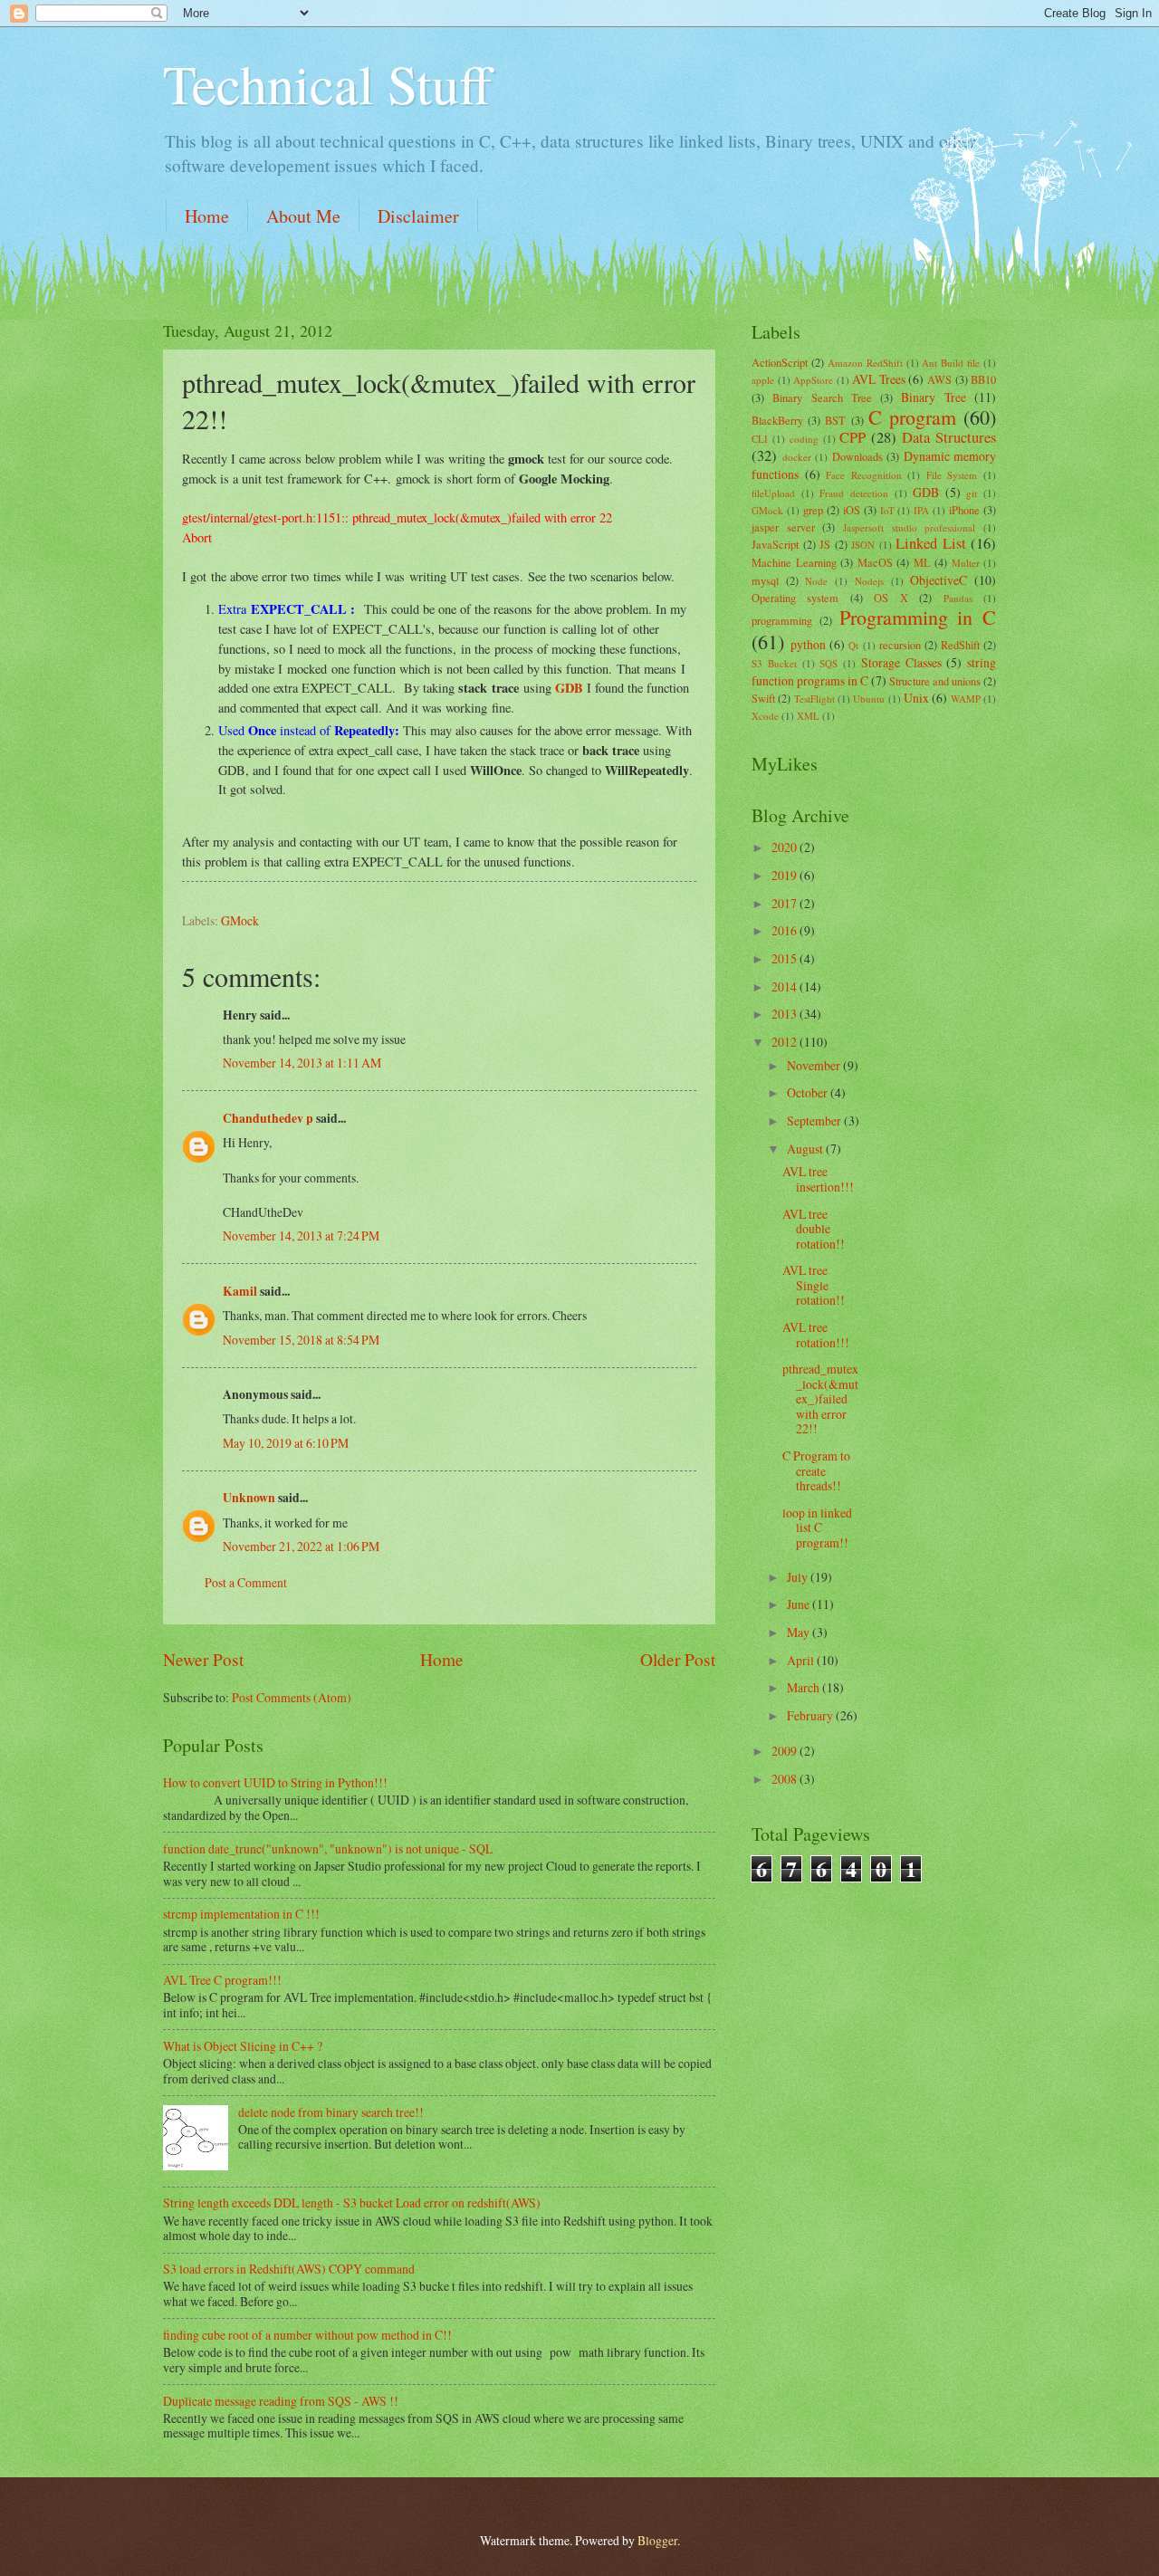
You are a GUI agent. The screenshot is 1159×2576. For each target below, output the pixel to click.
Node (816, 581)
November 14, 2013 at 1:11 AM (302, 1063)
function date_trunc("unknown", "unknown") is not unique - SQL (328, 1848)
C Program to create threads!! (816, 1470)
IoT (887, 510)
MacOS (875, 562)
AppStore (813, 380)
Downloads (857, 456)
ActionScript (780, 362)
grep (813, 510)
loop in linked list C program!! (817, 1527)
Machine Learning (794, 562)
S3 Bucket (774, 663)
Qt (853, 645)
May (800, 1632)
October (809, 1092)
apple (763, 380)
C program (912, 417)
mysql (765, 580)
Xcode (765, 716)
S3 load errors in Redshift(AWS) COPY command (289, 2269)
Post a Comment (246, 1582)
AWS (939, 379)
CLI (760, 439)
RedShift (960, 645)
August (806, 1149)
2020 (785, 847)
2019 (785, 875)
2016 (785, 930)
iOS (852, 510)
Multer (966, 563)
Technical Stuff (327, 83)
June (800, 1604)
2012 (785, 1042)
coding (804, 439)
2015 (785, 958)
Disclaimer (418, 216)
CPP (852, 437)
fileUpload (773, 493)
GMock (240, 920)
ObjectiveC (939, 580)
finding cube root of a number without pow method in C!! (307, 2335)
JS (825, 544)
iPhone (964, 510)
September (815, 1120)
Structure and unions (935, 681)
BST (835, 420)
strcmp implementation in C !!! (241, 1914)
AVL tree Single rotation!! (814, 1285)
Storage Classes (901, 662)
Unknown (249, 1498)
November (815, 1065)
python (808, 644)
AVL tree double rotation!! (814, 1229)
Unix (916, 698)
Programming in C (918, 617)
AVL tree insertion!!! (818, 1179)
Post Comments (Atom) (292, 1697)
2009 (785, 1751)
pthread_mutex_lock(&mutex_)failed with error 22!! (820, 1398)
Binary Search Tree (822, 397)
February (811, 1715)
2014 (785, 986)
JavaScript (775, 544)
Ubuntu (869, 699)
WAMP (966, 699)
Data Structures (949, 437)
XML (808, 716)
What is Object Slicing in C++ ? (243, 2046)
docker (797, 457)
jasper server (783, 527)
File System (952, 475)
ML (922, 562)
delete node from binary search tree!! (331, 2112)
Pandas (958, 598)
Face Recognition (864, 475)
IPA (921, 510)
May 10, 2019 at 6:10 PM (286, 1443)
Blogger (657, 2540)
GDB (569, 688)
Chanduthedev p (268, 1118)
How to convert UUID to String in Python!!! (275, 1782)
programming (782, 620)
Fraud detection (854, 493)
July (799, 1577)
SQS (829, 663)
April (802, 1660)
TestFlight (814, 699)
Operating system (795, 598)
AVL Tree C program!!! (222, 1980)
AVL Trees (879, 379)
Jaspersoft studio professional (909, 527)
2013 (785, 1014)
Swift (763, 698)
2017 (785, 903)
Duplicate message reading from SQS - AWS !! (281, 2401)
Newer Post (203, 1659)
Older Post (678, 1659)
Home (207, 216)
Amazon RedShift (865, 363)
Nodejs (869, 581)
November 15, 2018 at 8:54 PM (301, 1340)
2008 (785, 1779)
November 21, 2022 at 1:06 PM (301, 1546)
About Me (303, 216)
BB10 (983, 379)
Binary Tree (933, 397)
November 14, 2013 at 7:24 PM (301, 1235)
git (972, 493)
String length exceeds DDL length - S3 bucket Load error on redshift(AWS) (352, 2203)
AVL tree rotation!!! (816, 1335)
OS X (891, 598)
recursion (900, 645)
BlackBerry (777, 420)
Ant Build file (951, 363)
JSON (863, 545)
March (805, 1687)
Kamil (240, 1291)
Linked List (931, 543)
